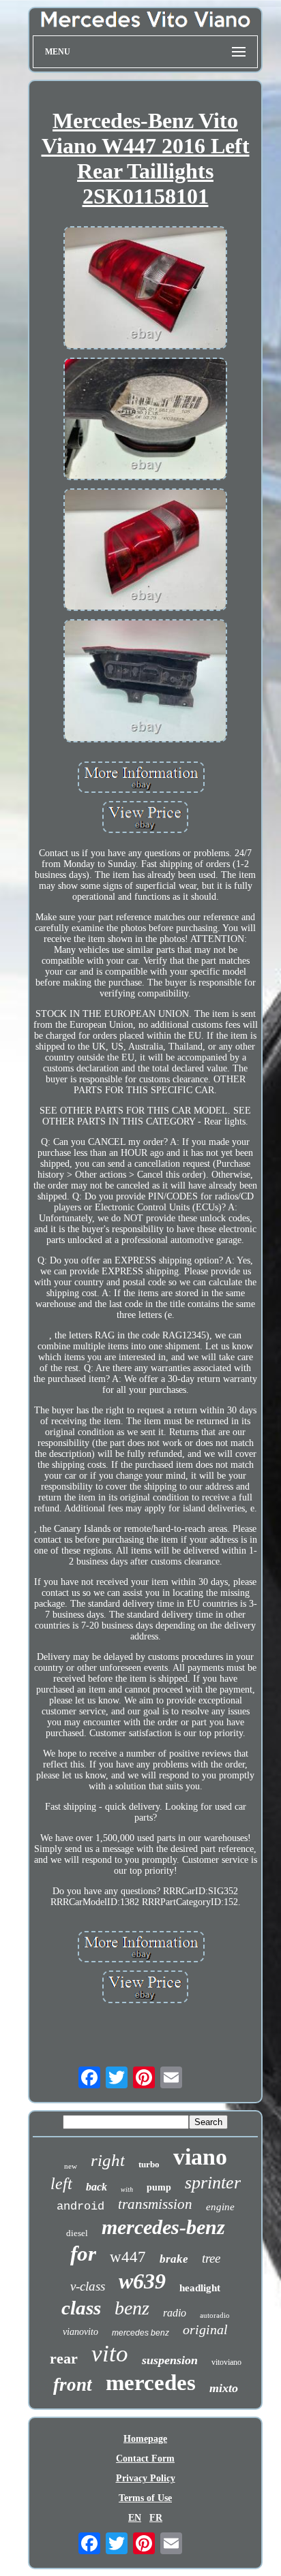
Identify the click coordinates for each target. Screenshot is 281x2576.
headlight (200, 2288)
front (73, 2385)
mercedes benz (140, 2333)
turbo (149, 2164)
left (61, 2184)
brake (174, 2259)
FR (156, 2518)
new (71, 2166)
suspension (170, 2360)
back (97, 2187)
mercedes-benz (163, 2227)
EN (135, 2518)
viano (200, 2157)
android (80, 2206)
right (108, 2160)
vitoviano (226, 2362)
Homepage (145, 2439)
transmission (155, 2204)
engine (220, 2207)
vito (110, 2354)
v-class (88, 2286)
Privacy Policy (146, 2478)
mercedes (151, 2383)
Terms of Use (145, 2498)
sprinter (213, 2183)
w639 (142, 2281)
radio (175, 2313)
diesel (77, 2233)
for (83, 2253)
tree (211, 2258)
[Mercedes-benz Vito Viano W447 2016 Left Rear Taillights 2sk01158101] (145, 289)
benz (132, 2308)
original (205, 2329)
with (127, 2189)
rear (64, 2358)
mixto (224, 2388)
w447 (128, 2257)
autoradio (215, 2315)
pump (159, 2187)
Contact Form (145, 2459)
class (81, 2308)
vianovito (80, 2332)
